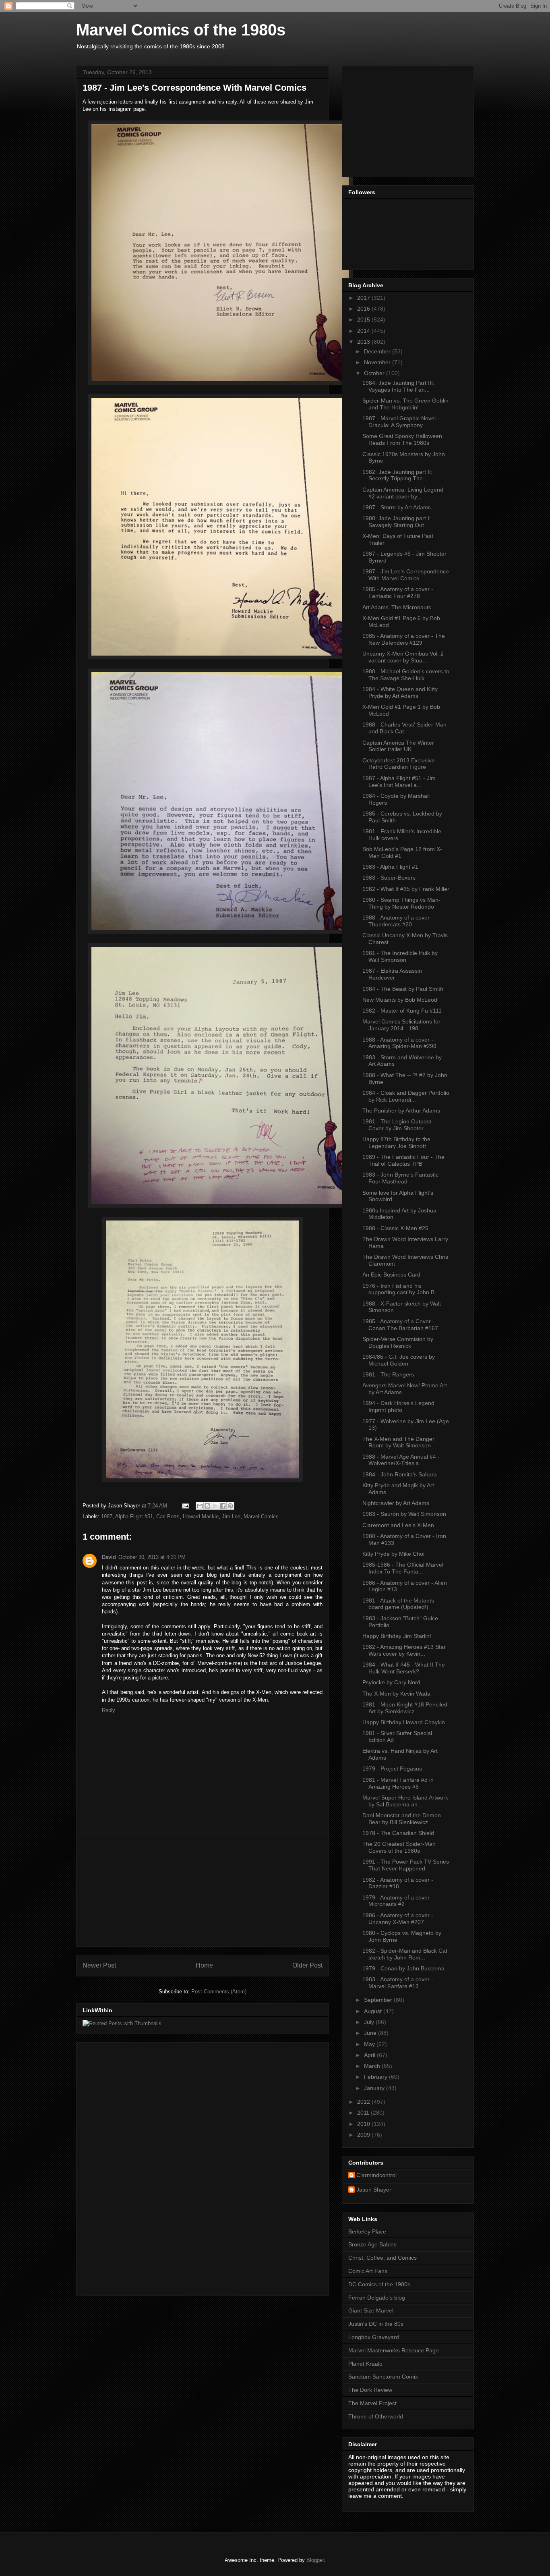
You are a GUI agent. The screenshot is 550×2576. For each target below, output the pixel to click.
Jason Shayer (374, 2190)
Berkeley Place (367, 2231)
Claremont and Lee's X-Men (398, 1525)
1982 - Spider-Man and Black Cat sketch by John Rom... (405, 1954)
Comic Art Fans (368, 2271)
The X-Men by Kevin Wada (396, 1694)
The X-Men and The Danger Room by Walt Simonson (398, 1442)
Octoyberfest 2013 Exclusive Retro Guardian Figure (399, 764)
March (373, 2066)
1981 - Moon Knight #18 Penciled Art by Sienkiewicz (405, 1708)
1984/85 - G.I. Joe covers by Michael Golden (399, 1360)
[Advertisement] (203, 1890)
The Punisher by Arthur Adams (401, 1111)
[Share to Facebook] (223, 1506)
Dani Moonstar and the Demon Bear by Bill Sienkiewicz (402, 1819)
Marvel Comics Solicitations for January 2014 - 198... (401, 1025)
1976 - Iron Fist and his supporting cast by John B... (401, 1289)
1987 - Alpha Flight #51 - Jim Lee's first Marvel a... (399, 782)
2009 (364, 2135)
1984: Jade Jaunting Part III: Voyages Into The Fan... (398, 386)
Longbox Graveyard (374, 2337)
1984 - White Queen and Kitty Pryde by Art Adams (400, 692)
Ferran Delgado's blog (377, 2298)
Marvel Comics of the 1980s (181, 30)
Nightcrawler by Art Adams (396, 1503)
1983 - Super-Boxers (389, 878)
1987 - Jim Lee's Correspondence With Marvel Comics (406, 575)
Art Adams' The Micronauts (397, 607)
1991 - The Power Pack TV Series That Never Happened (406, 1865)
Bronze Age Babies (372, 2244)
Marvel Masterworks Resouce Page (394, 2350)
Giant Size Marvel (371, 2310)
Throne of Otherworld (376, 2416)
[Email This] (200, 1506)
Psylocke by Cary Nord (391, 1682)
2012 (364, 2102)
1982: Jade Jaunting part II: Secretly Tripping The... (397, 475)
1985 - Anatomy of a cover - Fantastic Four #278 (398, 593)
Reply (109, 1710)
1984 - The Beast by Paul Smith (403, 989)
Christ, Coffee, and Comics (383, 2258)
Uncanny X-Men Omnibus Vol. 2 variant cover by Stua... (403, 657)
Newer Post (99, 1965)
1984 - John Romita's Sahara (400, 1474)
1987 (107, 1516)
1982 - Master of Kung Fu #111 (402, 1011)
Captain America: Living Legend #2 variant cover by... (403, 493)
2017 (364, 298)
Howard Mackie (201, 1516)
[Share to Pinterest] (230, 1506)
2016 (364, 309)
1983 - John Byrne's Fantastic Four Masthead (400, 1178)
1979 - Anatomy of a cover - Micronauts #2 (398, 1901)
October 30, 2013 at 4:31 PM (152, 1557)
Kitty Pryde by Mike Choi (393, 1554)
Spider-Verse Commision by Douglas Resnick (398, 1342)
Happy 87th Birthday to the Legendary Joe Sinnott (396, 1143)
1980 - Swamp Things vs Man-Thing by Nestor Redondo (401, 903)
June (371, 2033)
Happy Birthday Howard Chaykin (404, 1722)
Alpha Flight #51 (134, 1516)
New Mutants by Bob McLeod (400, 1000)
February (376, 2077)
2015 (364, 320)
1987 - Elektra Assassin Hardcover (392, 974)
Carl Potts (168, 1516)
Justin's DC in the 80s (376, 2324)
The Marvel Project (372, 2403)
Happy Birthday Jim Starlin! (397, 1636)
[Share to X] (215, 1506)
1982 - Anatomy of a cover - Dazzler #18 (398, 1883)
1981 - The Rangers (388, 1374)
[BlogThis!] (207, 1506)
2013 (364, 342)
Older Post (307, 1965)
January (375, 2088)
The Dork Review (370, 2390)
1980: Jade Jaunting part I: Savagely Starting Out (397, 522)
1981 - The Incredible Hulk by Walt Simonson (400, 956)
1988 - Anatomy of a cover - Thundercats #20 (398, 921)
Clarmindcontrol (376, 2175)
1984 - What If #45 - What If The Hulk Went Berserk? (404, 1668)
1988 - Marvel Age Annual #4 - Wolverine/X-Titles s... (401, 1460)
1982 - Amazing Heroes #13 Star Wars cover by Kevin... (404, 1650)
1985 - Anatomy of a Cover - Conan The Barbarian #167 (400, 1325)
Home (204, 1965)
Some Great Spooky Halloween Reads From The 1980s (402, 439)
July (370, 2022)
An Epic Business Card (391, 1275)
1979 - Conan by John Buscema (403, 1968)
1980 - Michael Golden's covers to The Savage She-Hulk (406, 675)
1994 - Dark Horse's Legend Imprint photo (398, 1406)
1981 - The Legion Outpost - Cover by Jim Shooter (399, 1125)
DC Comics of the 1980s (379, 2284)
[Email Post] (185, 1506)
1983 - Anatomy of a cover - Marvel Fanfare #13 (398, 1983)
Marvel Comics (261, 1516)
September (379, 2000)
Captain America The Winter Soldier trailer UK (398, 746)
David (109, 1557)
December (378, 351)
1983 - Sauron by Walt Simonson (404, 1514)
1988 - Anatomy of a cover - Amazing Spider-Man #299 (399, 1043)
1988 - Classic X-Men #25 (395, 1228)
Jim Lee (231, 1516)
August (374, 2011)
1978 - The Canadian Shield (398, 1833)
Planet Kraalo (365, 2364)
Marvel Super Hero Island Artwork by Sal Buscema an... (405, 1801)
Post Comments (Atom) (219, 1992)
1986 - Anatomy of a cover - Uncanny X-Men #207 (398, 1919)
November (378, 362)
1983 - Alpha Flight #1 (390, 867)
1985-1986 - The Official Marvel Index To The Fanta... (403, 1568)
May (370, 2044)
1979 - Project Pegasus (392, 1769)
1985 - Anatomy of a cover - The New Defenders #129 (404, 639)
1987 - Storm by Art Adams (397, 507)
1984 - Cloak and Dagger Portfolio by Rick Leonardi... (406, 1096)
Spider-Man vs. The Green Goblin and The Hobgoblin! (405, 404)
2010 (364, 2124)
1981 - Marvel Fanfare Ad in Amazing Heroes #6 (398, 1783)
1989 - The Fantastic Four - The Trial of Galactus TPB (403, 1160)
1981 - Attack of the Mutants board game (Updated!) (398, 1604)
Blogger (315, 2560)
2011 (364, 2113)
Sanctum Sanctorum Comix (383, 2377)
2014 (364, 331)
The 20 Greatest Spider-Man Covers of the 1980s (399, 1847)
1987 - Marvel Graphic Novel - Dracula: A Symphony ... (401, 422)
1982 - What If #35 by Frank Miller (406, 889)
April (370, 2055)
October (375, 373)
